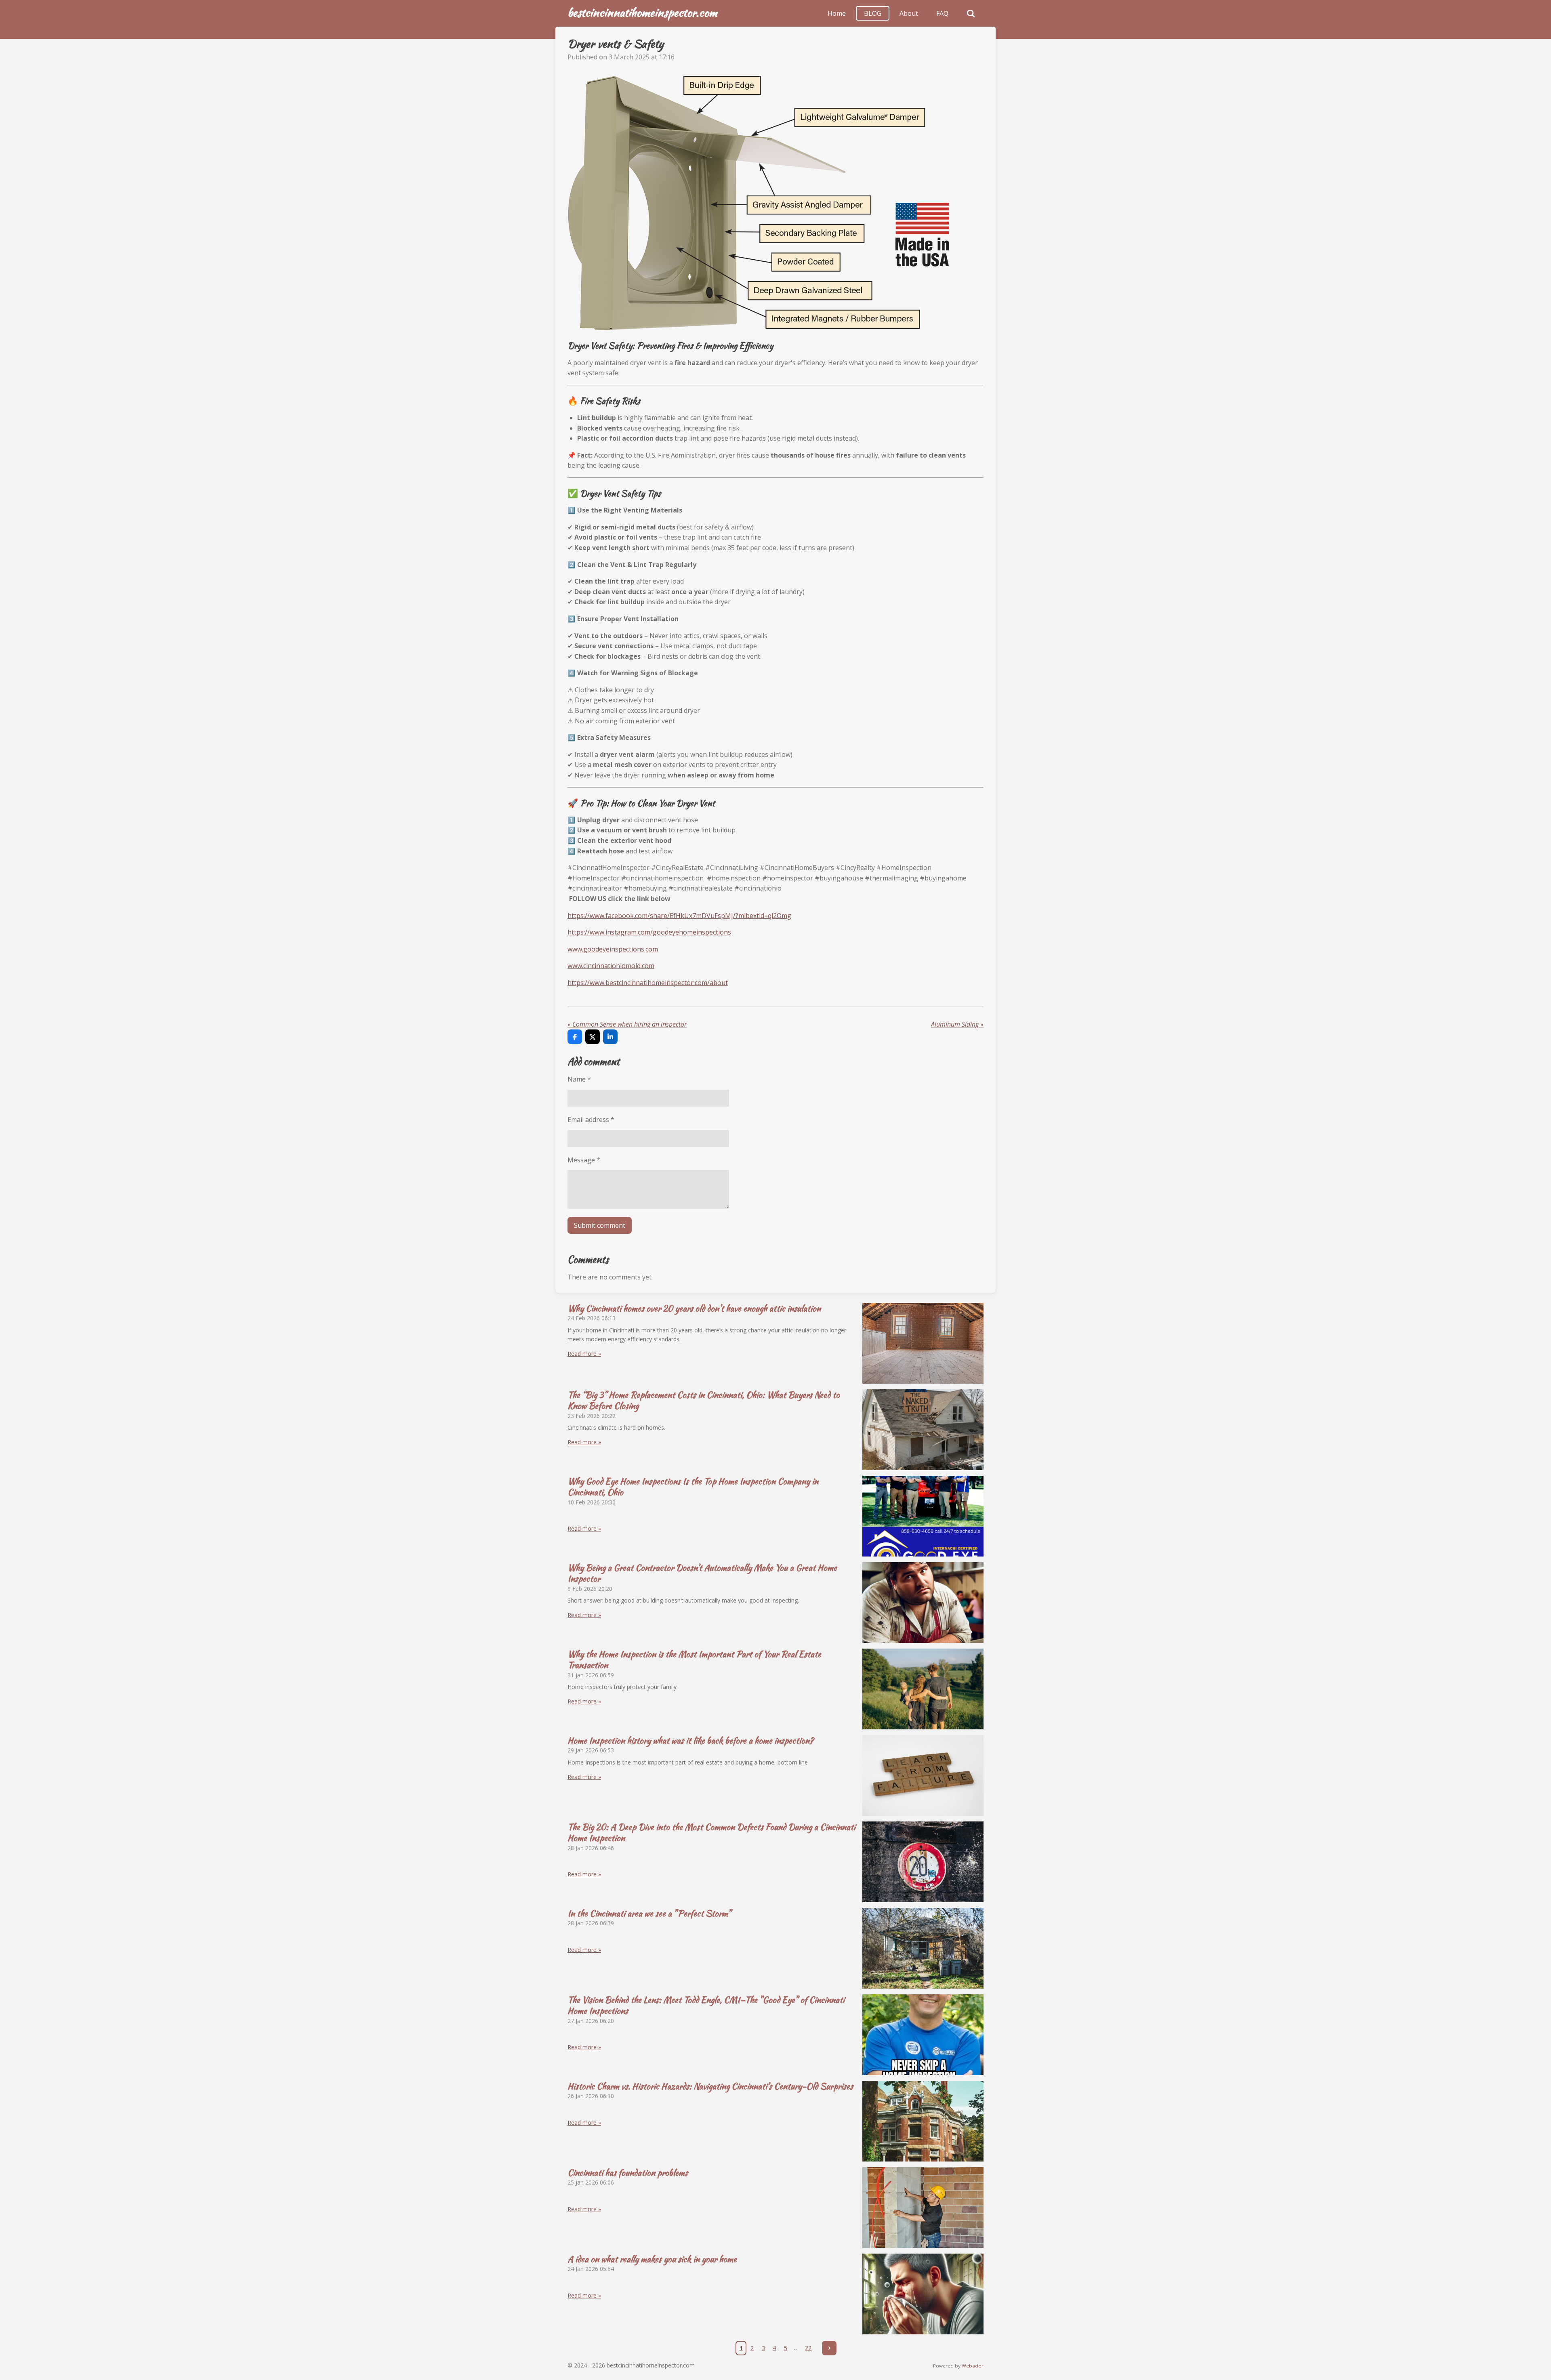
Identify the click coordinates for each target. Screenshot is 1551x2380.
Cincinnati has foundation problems (628, 2173)
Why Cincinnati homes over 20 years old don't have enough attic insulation (694, 1308)
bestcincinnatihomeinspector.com (642, 13)
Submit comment (600, 1225)
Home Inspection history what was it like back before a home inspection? (690, 1740)
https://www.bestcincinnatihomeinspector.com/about (648, 983)
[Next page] (829, 2348)
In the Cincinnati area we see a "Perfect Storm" (649, 1913)
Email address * (591, 1120)
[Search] (971, 13)
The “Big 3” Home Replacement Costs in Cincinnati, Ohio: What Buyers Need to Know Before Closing (704, 1400)
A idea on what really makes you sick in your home (652, 2259)
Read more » (584, 1354)
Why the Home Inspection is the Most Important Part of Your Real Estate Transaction (694, 1659)
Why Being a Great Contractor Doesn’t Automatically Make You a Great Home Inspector (702, 1573)
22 (808, 2348)
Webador (973, 2366)
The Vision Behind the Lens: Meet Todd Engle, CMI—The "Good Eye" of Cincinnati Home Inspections (706, 2005)
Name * (579, 1079)
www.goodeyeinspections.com (613, 949)
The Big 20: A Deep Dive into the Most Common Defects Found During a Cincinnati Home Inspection (711, 1832)
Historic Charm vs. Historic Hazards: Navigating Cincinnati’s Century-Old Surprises (710, 2086)
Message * (584, 1160)
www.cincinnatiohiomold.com (611, 966)
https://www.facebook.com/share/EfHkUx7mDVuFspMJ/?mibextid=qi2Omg (679, 916)
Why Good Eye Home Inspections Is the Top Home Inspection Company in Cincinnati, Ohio (693, 1487)
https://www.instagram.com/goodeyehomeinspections (649, 932)
